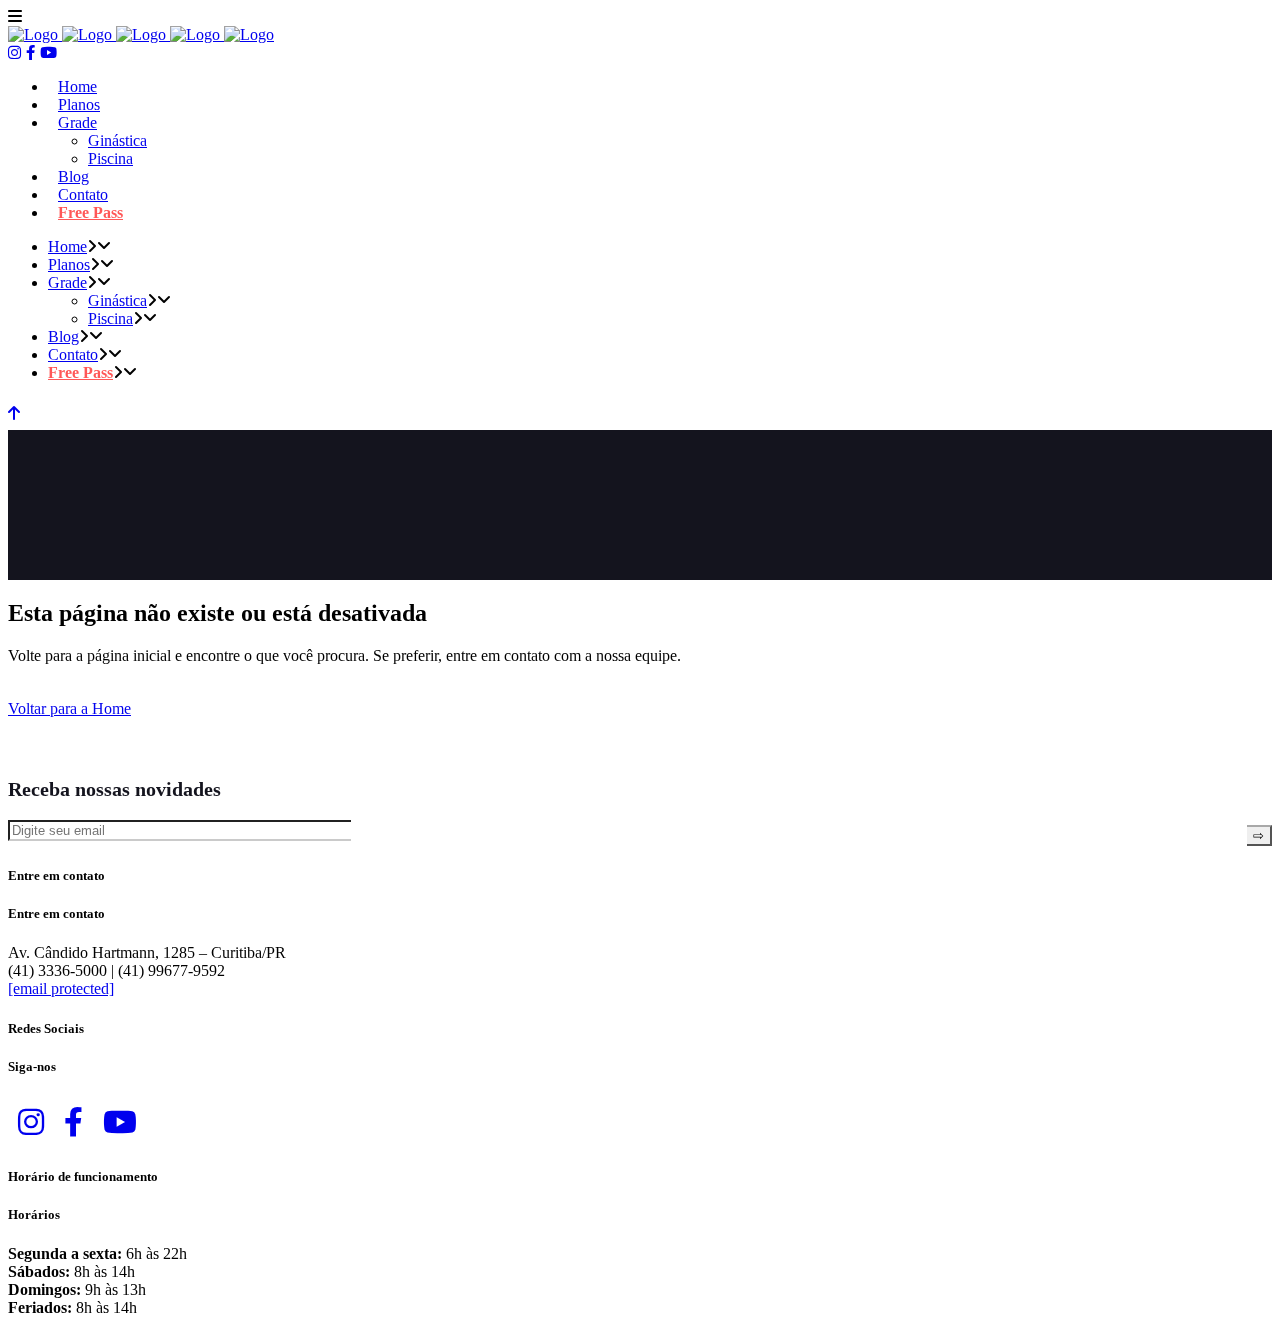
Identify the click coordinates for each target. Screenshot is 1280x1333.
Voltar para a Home (69, 708)
